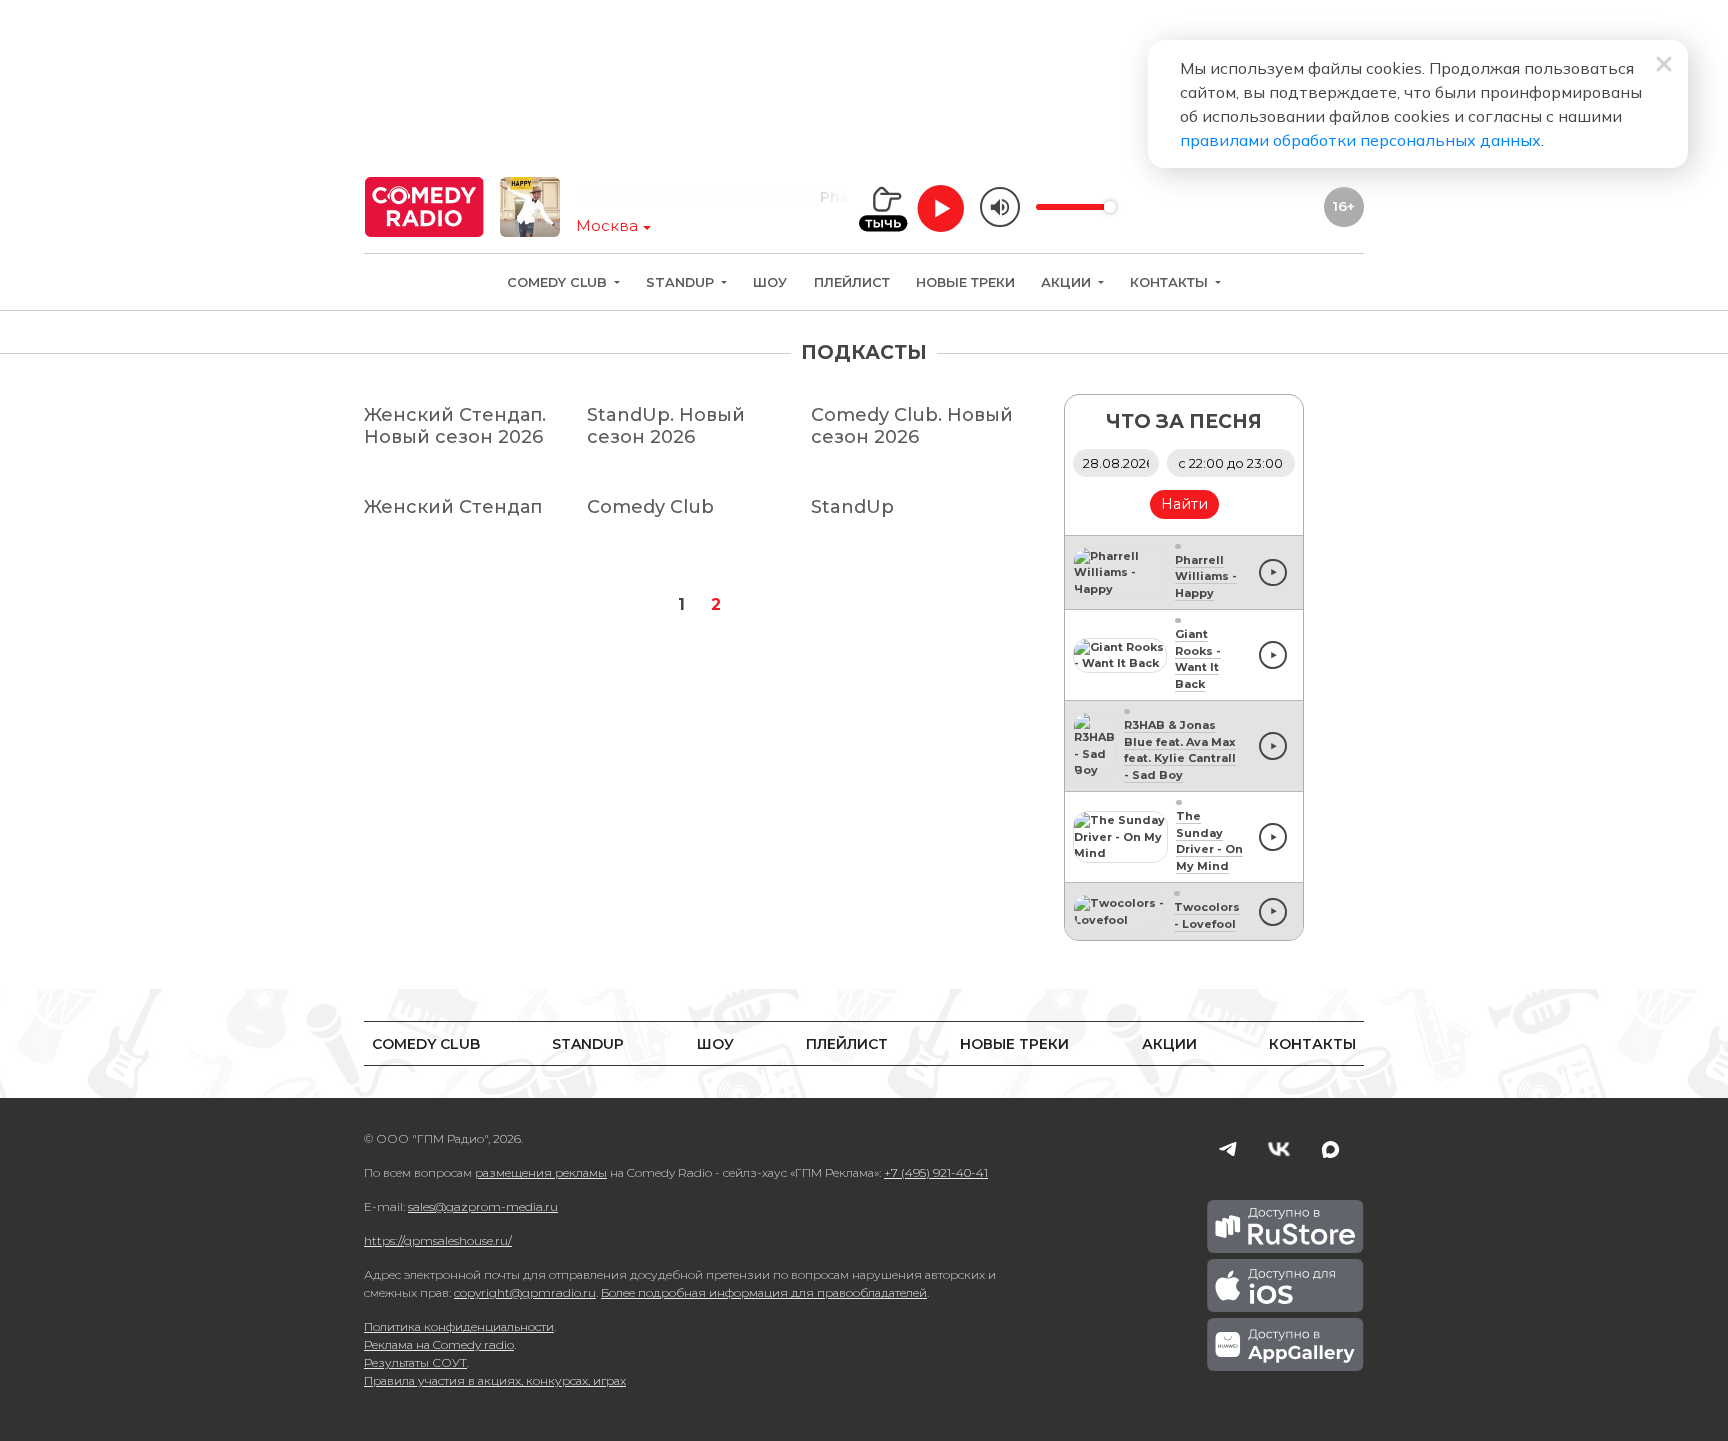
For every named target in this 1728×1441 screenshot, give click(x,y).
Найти (1184, 504)
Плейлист (852, 282)
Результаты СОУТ (415, 1362)
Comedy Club (559, 282)
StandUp (682, 282)
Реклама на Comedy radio (439, 1344)
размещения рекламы (541, 1172)
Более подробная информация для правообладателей (764, 1292)
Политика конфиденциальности (459, 1326)
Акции (1068, 282)
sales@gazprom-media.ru (483, 1206)
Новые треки (965, 282)
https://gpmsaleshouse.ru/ (438, 1240)
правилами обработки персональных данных (1360, 140)
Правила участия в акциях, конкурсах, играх (495, 1380)
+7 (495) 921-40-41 (936, 1172)
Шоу (770, 282)
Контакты (1171, 282)
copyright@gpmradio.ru (525, 1292)
